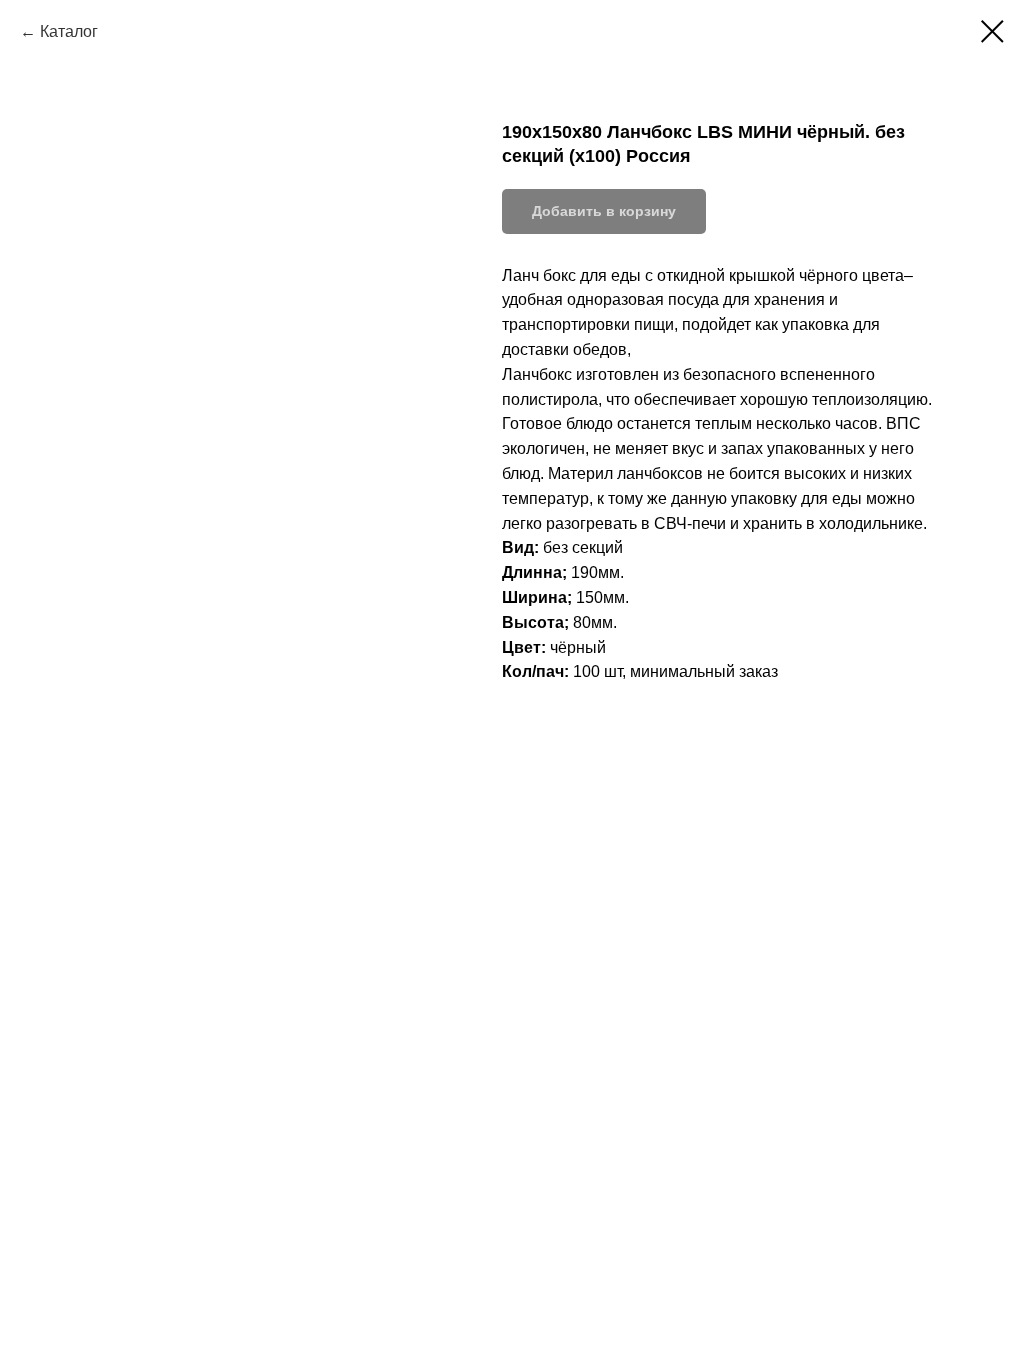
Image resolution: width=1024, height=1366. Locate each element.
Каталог (69, 31)
